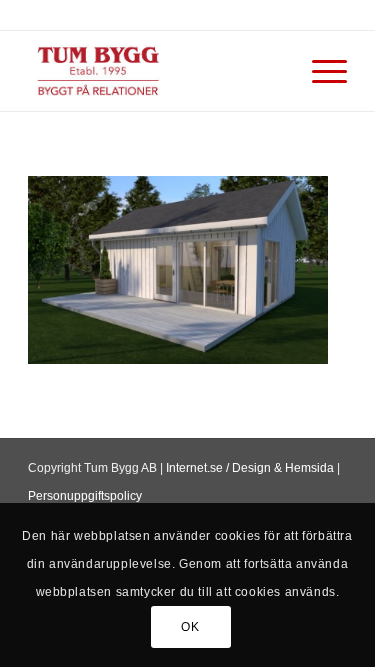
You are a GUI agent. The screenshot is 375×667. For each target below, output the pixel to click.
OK (190, 627)
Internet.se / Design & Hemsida (250, 468)
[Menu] (319, 71)
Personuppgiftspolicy (85, 496)
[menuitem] (319, 71)
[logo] (155, 71)
